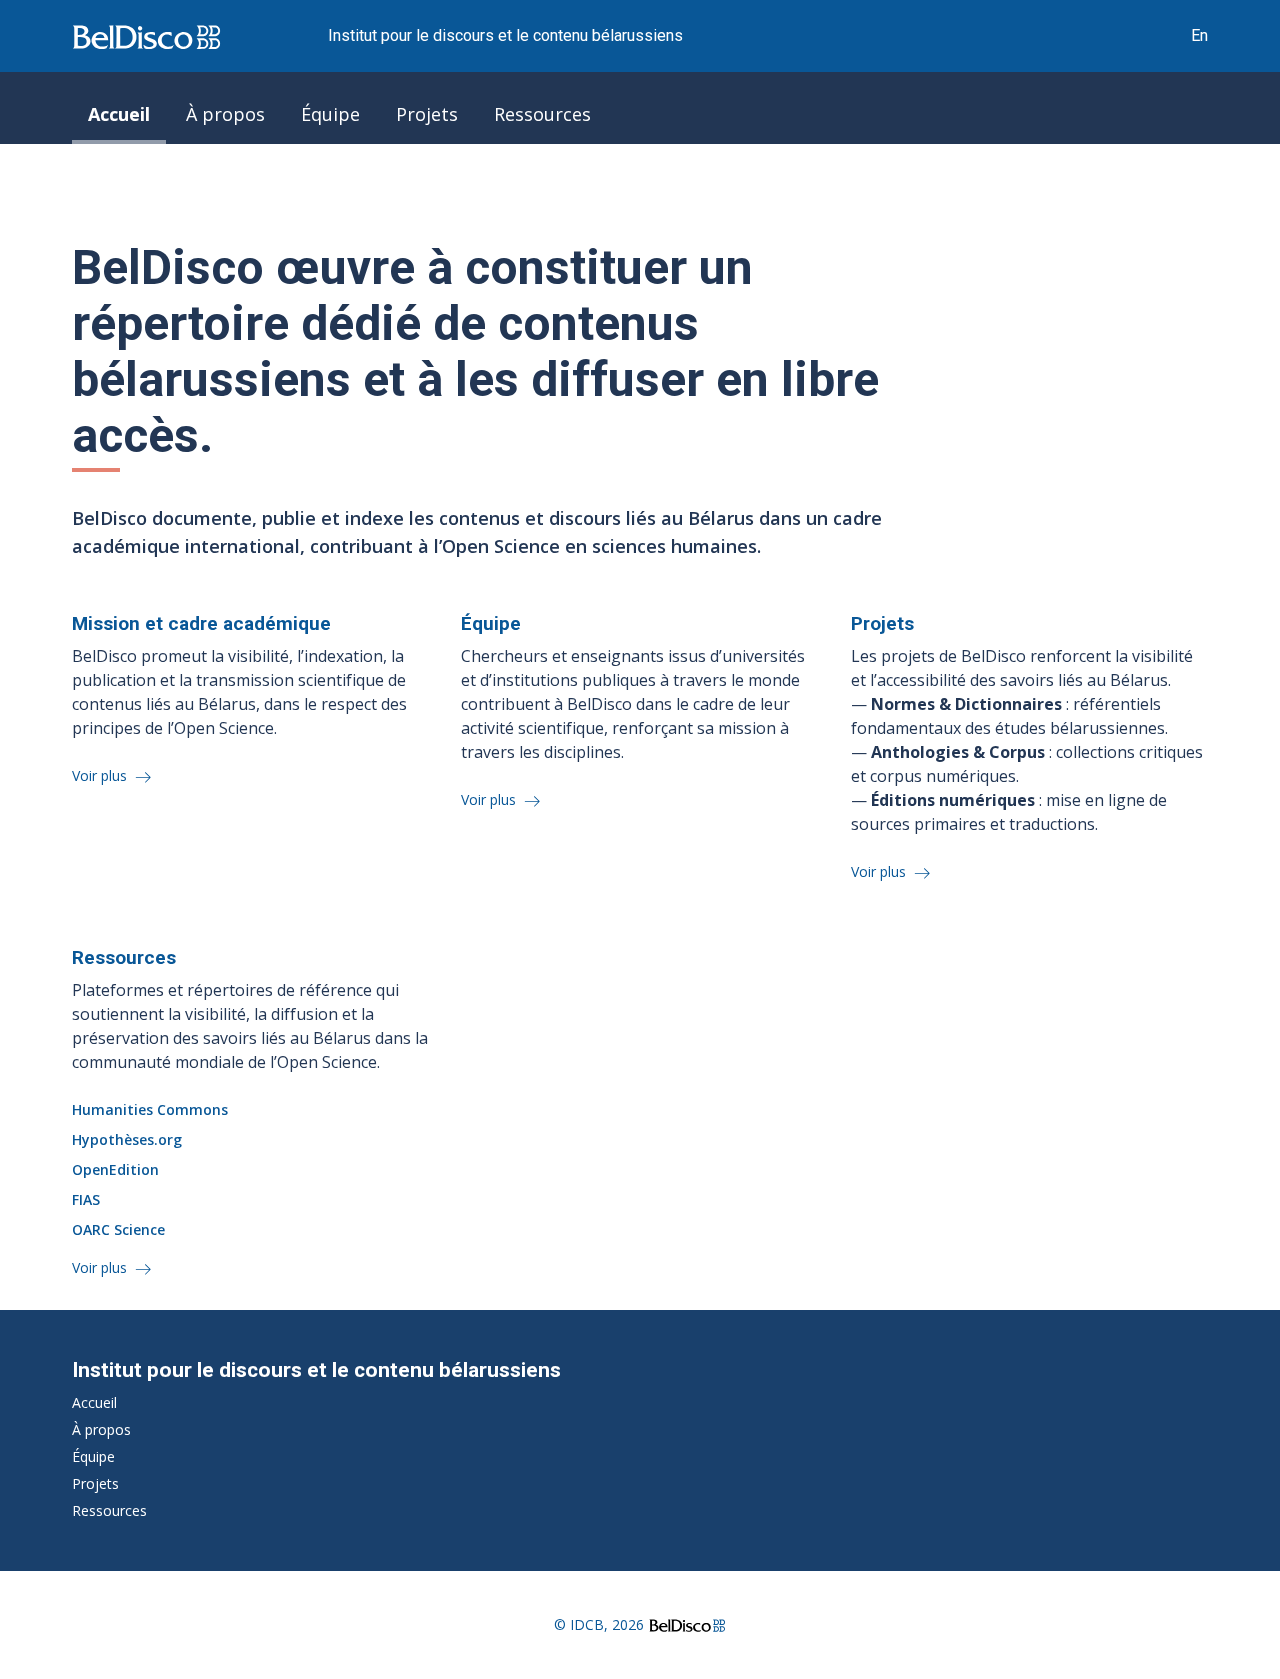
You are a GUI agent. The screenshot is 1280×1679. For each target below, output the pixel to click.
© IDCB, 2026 (599, 1624)
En (1199, 35)
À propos (225, 114)
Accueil (119, 114)
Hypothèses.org (127, 1139)
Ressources (542, 114)
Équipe (330, 114)
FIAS (86, 1199)
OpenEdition (115, 1169)
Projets (427, 114)
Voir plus (101, 775)
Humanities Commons (150, 1109)
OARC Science (118, 1229)
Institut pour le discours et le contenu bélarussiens (505, 35)
